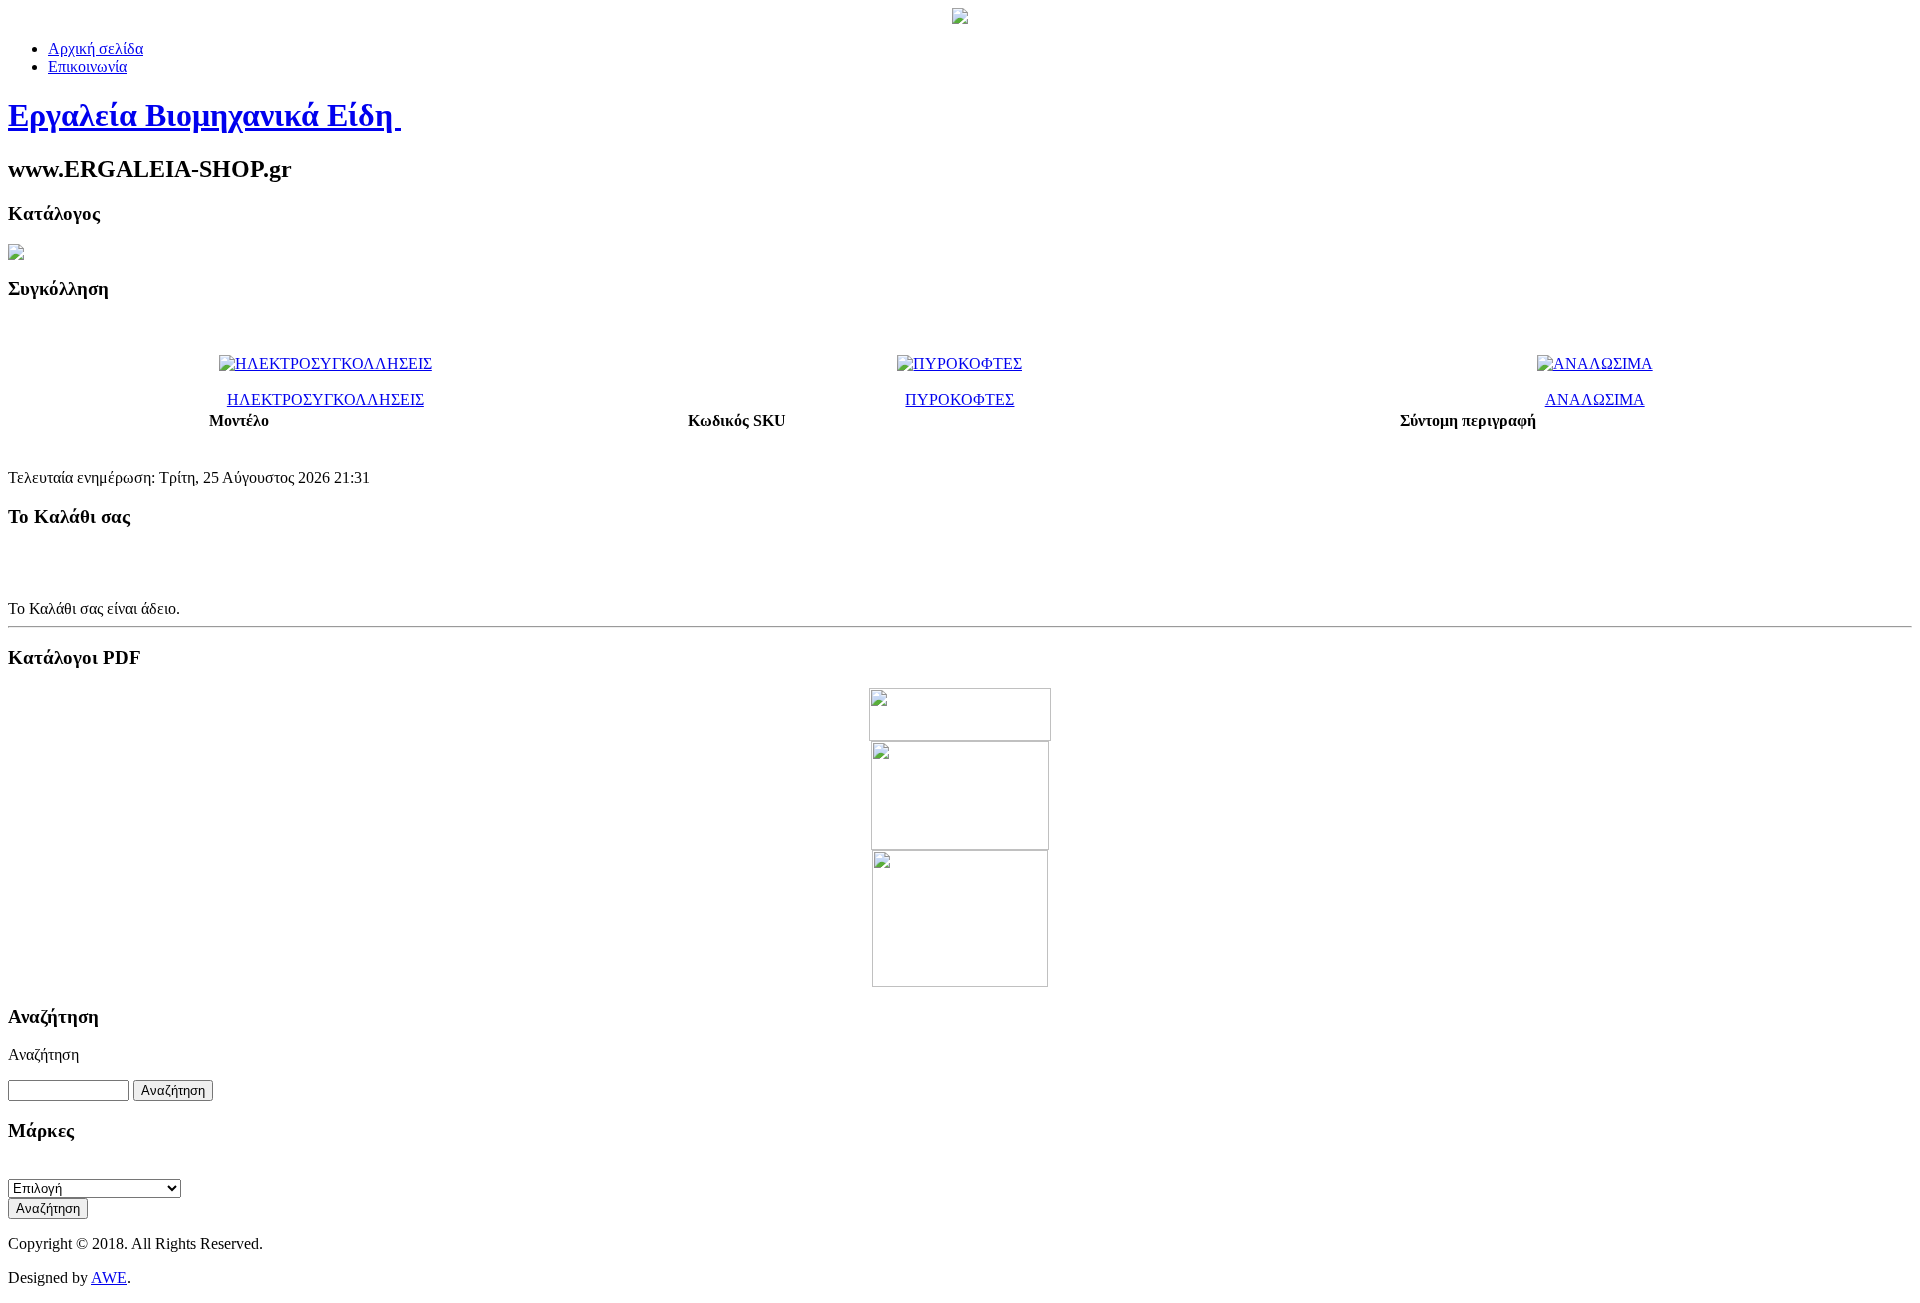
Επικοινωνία (87, 66)
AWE (109, 1277)
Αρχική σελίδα (95, 48)
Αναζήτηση (43, 1054)
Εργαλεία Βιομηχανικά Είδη (204, 115)
